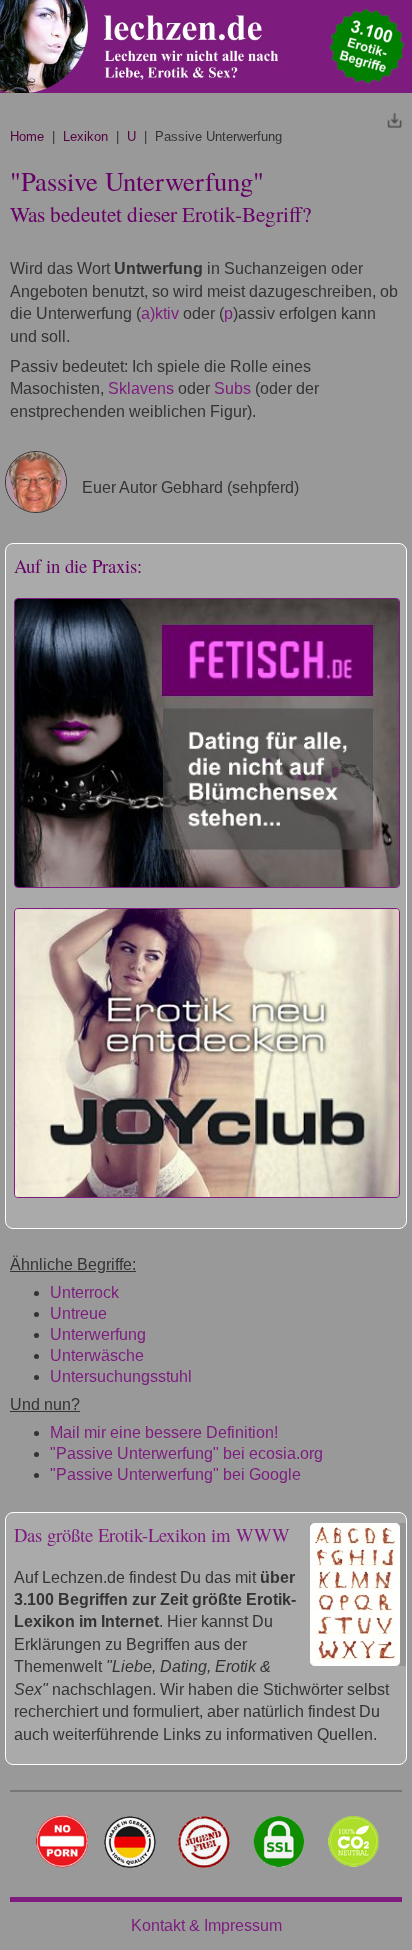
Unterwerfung (98, 1334)
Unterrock (84, 1292)
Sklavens (141, 388)
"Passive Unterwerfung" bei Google (175, 1474)
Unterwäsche (97, 1355)
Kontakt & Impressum (206, 1925)
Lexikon (85, 136)
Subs (232, 388)
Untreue (78, 1313)
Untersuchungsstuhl (121, 1376)
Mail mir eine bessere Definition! (164, 1432)
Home (27, 136)
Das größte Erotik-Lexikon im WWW (152, 1534)
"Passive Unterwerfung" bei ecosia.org (186, 1453)
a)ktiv (160, 313)
